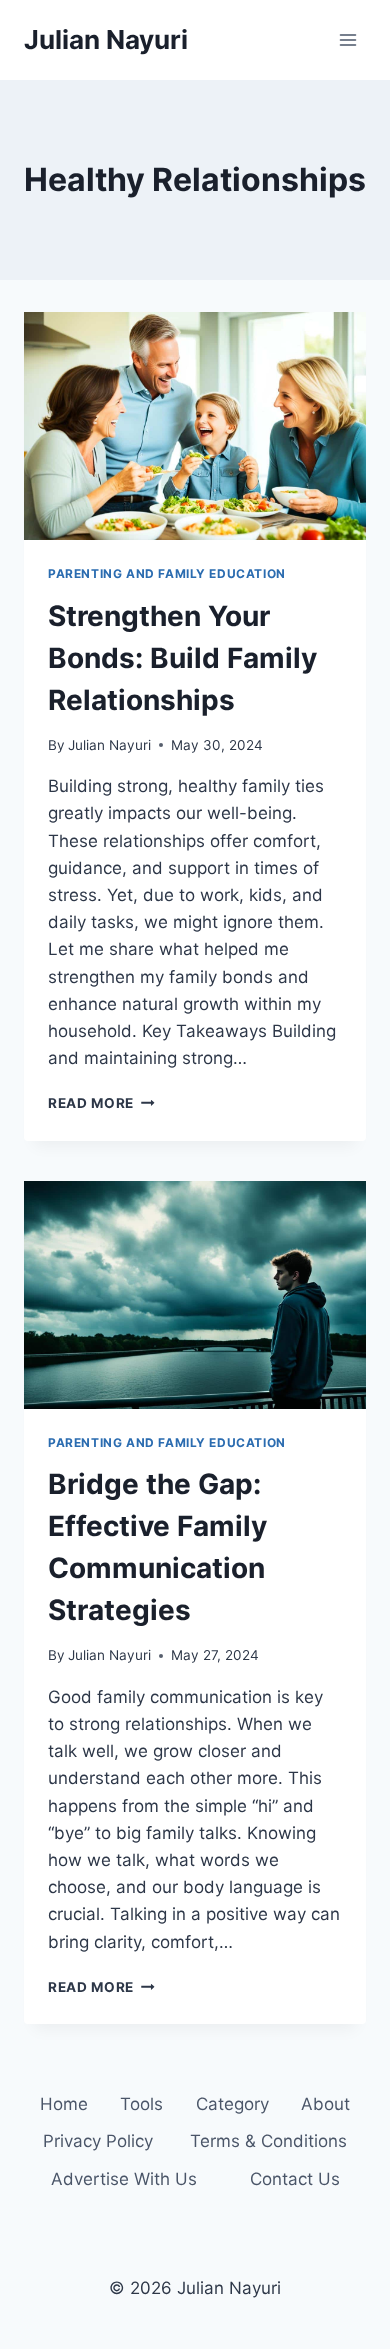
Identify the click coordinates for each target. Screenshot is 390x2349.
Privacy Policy (98, 2141)
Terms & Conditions (268, 2141)
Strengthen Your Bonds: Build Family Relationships (182, 658)
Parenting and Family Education (167, 573)
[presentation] (195, 426)
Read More (101, 1103)
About (325, 2104)
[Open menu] (347, 39)
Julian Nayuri (109, 745)
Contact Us (295, 2179)
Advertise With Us (124, 2179)
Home (64, 2104)
